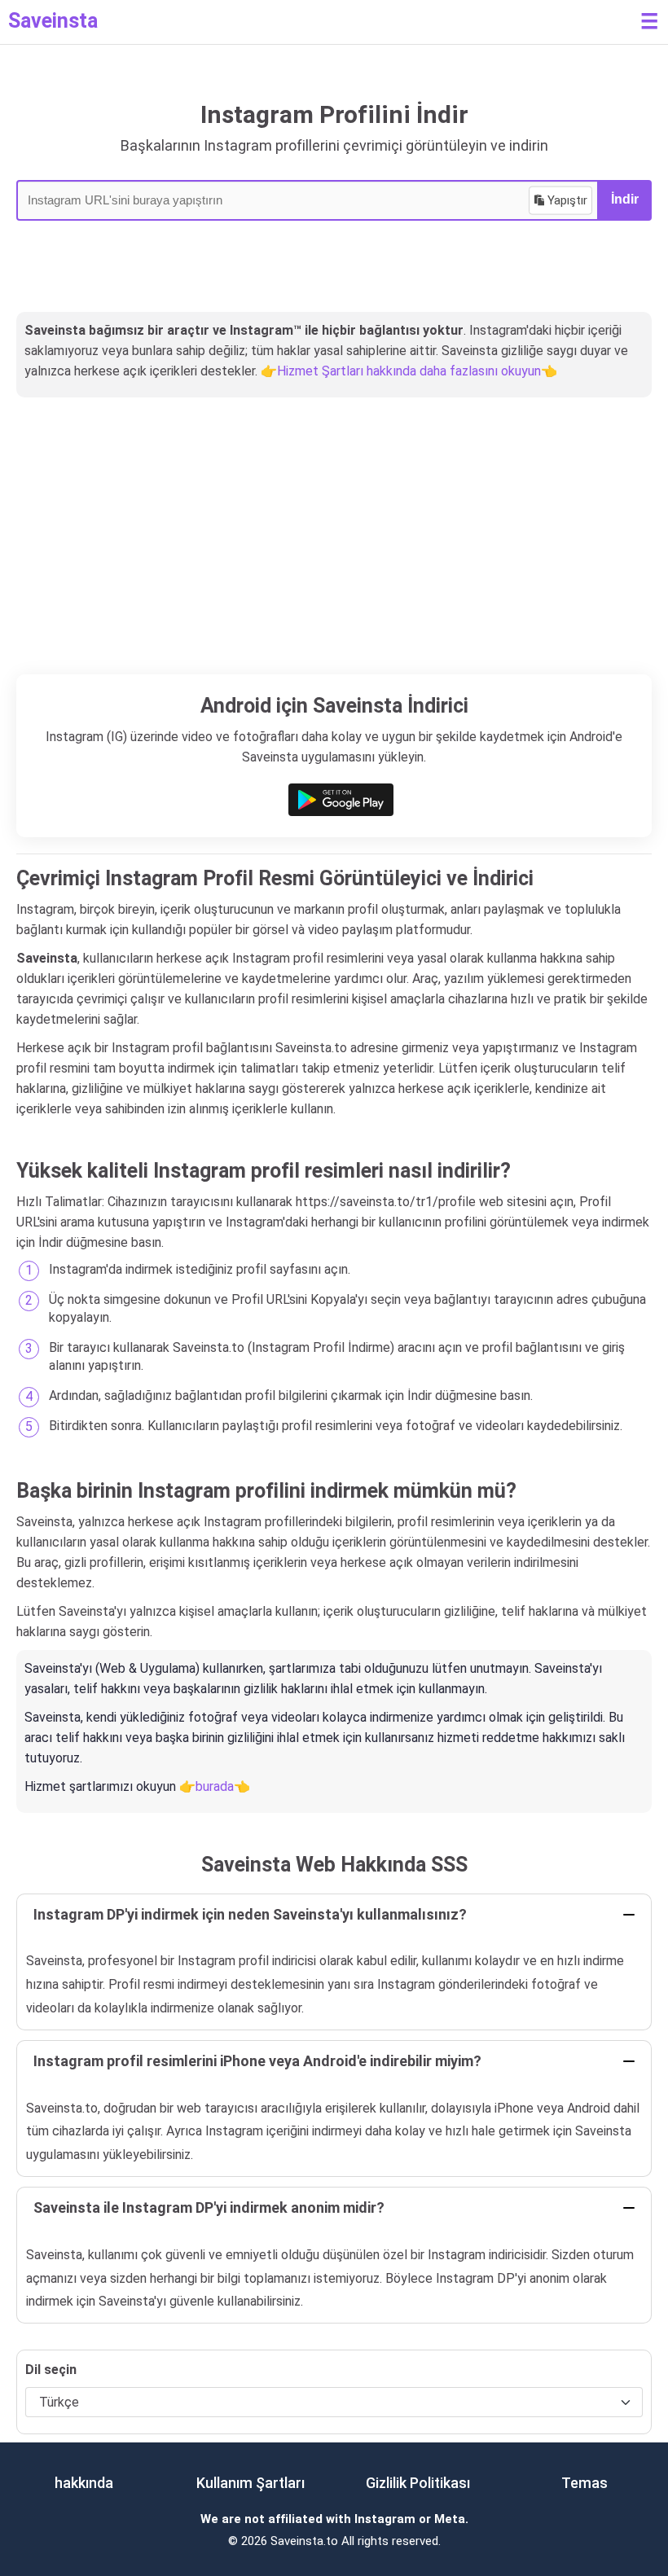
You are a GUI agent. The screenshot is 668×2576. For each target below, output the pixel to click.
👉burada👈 (215, 1786)
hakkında (84, 2483)
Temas (584, 2483)
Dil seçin (51, 2370)
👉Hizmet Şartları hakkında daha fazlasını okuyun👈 (409, 371)
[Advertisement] (334, 552)
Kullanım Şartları (250, 2483)
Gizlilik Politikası (418, 2483)
